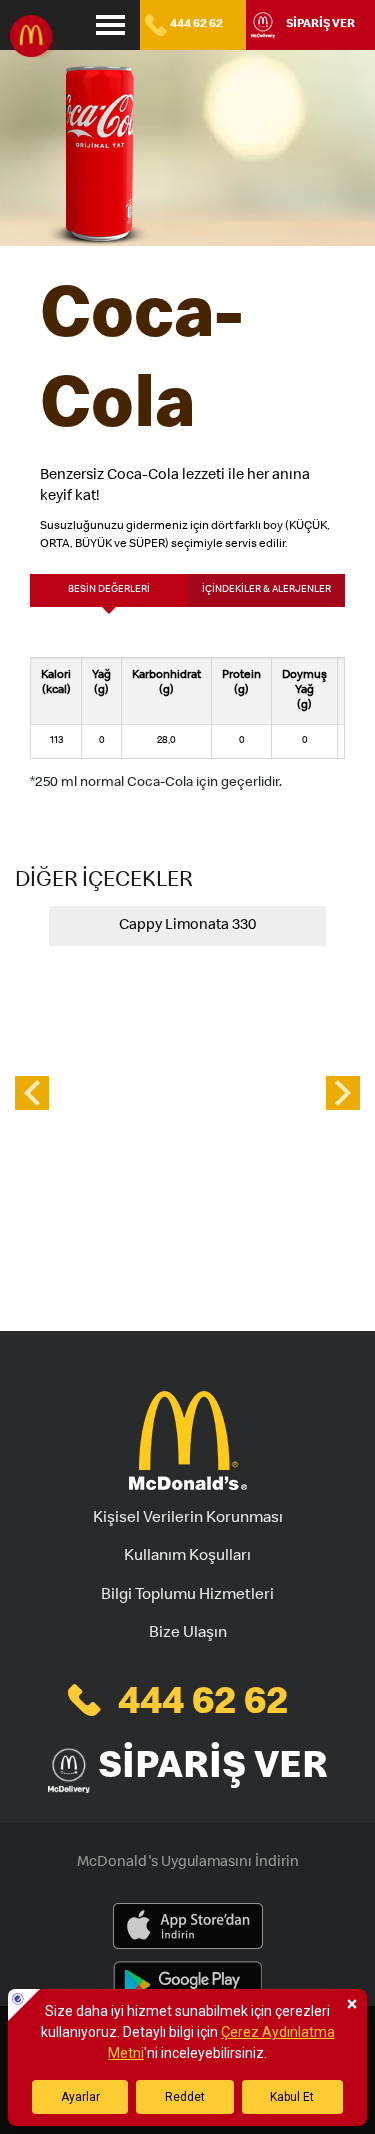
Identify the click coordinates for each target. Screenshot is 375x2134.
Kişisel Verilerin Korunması (188, 1519)
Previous (32, 1093)
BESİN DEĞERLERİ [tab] (109, 590)
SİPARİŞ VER (320, 25)
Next (343, 1093)
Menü (110, 25)
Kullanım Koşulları (187, 1557)
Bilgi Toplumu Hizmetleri (187, 1596)
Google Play (188, 1985)
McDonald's (35, 37)
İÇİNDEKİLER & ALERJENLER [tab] (266, 590)
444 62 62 (196, 25)
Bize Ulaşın (188, 1634)
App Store (188, 1927)
